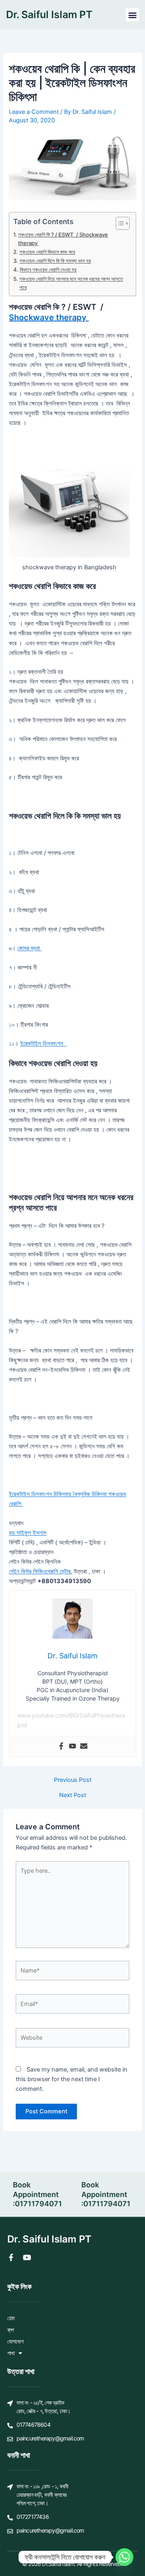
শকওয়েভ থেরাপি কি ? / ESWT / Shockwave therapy (63, 239)
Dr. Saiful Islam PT (49, 14)
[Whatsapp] (124, 2557)
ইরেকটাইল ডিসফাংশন (43, 1044)
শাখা (11, 2353)
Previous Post (73, 1780)
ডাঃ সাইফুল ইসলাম (28, 1533)
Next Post (73, 1795)
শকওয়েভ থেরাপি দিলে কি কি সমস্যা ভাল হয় (55, 261)
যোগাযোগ (15, 2341)
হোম (11, 2318)
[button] (132, 15)
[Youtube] (72, 1747)
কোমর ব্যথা (29, 948)
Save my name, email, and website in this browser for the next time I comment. (71, 2079)
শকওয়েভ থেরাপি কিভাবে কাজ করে (47, 252)
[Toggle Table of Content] (119, 223)
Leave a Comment (34, 112)
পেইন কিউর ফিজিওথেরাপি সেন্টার (40, 1571)
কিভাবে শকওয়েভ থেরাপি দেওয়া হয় (48, 270)
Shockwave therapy (49, 317)
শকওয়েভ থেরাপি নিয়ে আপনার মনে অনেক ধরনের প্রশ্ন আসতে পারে (71, 283)
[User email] (84, 1747)
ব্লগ (11, 2330)
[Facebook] (61, 1747)
